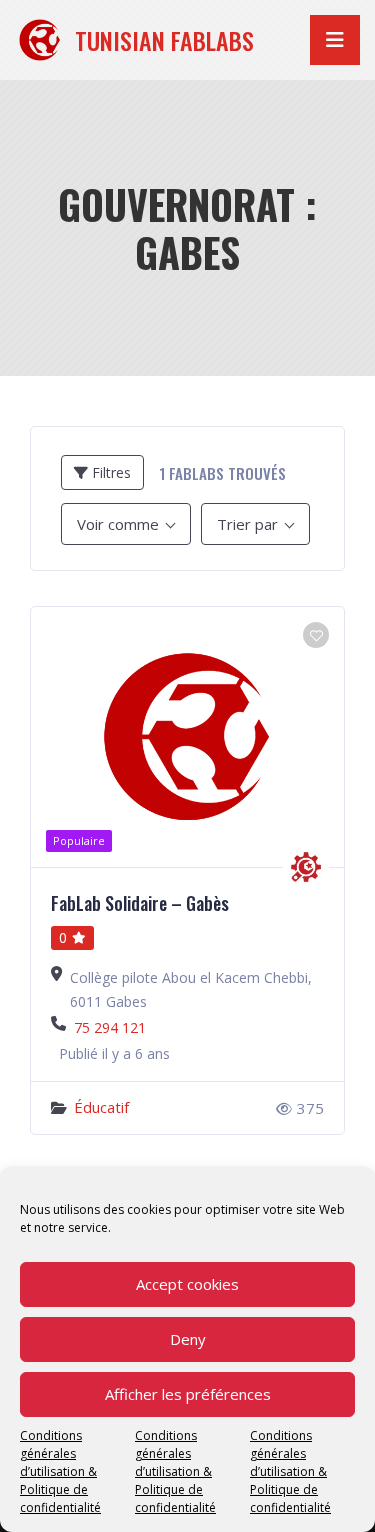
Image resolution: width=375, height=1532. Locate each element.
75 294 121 (110, 1027)
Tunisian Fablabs (164, 40)
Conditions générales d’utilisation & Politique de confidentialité (60, 1471)
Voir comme (118, 524)
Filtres (109, 472)
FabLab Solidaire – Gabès (140, 903)
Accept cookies (187, 1284)
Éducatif (101, 1107)
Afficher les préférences (188, 1394)
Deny (188, 1339)
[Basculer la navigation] (335, 40)
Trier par (247, 524)
